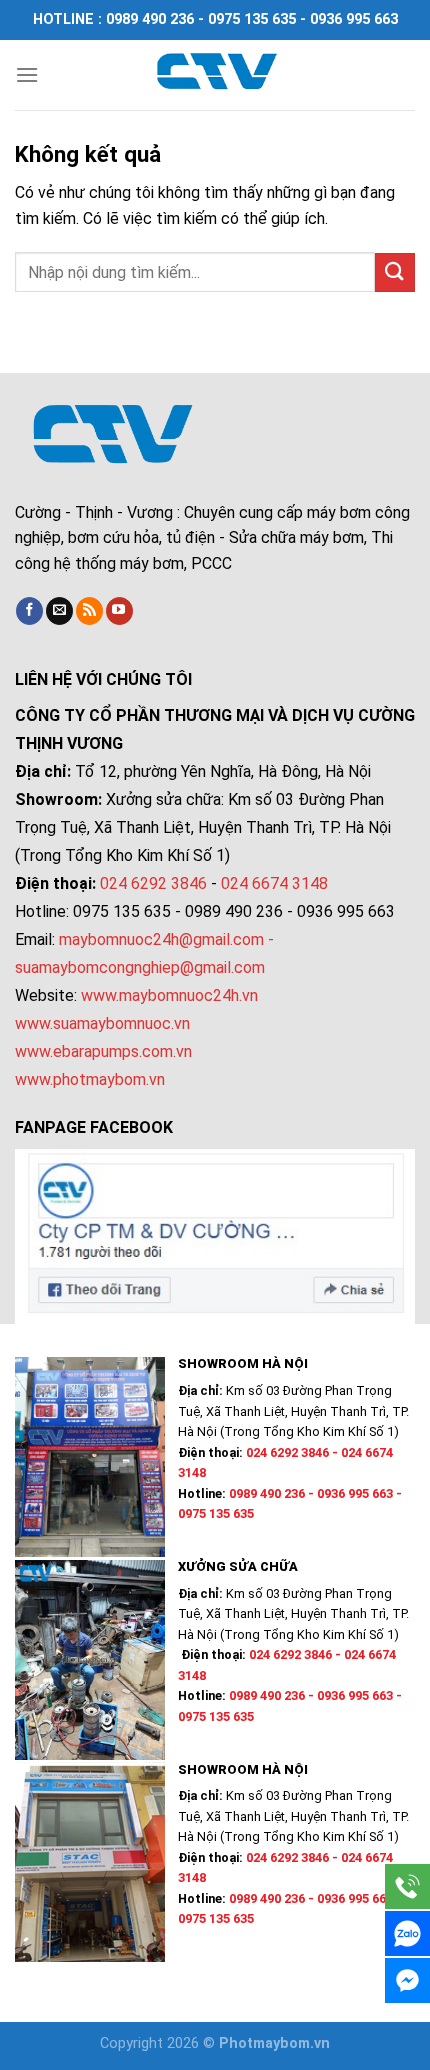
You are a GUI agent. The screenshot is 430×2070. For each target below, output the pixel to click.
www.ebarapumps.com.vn (103, 1051)
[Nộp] (395, 272)
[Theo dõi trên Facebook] (29, 611)
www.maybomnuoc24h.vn (167, 995)
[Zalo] (407, 1933)
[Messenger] (407, 1980)
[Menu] (27, 74)
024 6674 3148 (274, 883)
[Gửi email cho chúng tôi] (59, 611)
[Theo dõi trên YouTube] (119, 611)
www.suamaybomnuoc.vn (102, 1023)
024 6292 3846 (153, 883)
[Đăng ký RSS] (89, 611)
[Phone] (407, 1886)
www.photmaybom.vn (90, 1079)
